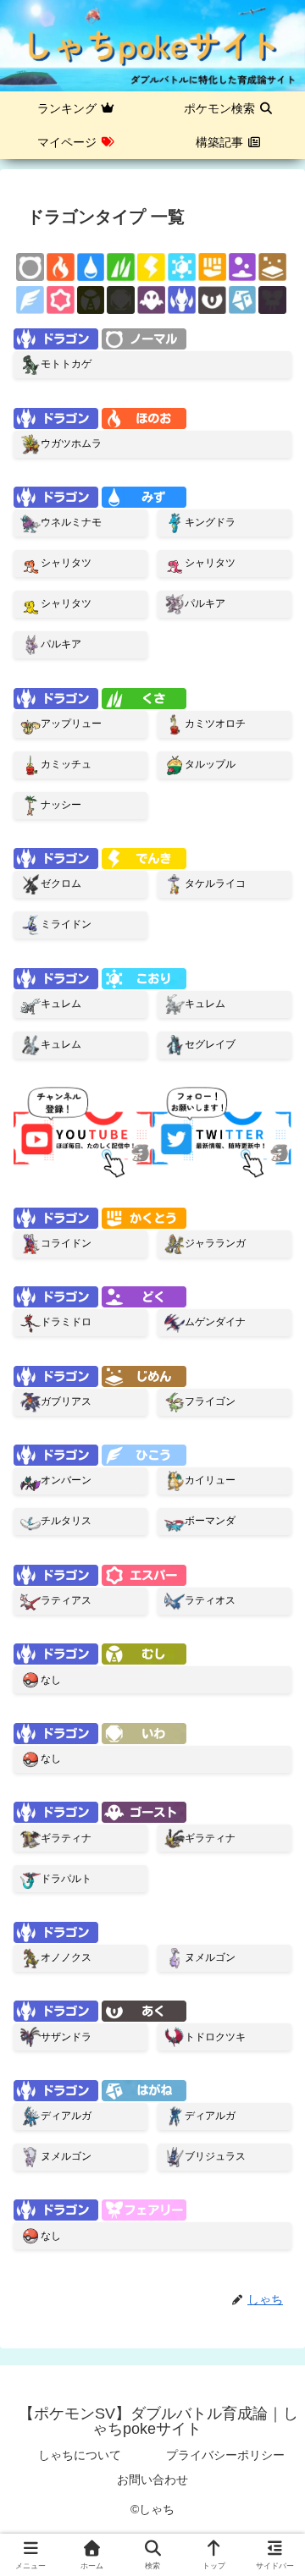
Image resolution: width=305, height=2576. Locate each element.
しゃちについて (80, 2455)
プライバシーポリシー (225, 2455)
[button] (270, 2165)
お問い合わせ (152, 2480)
